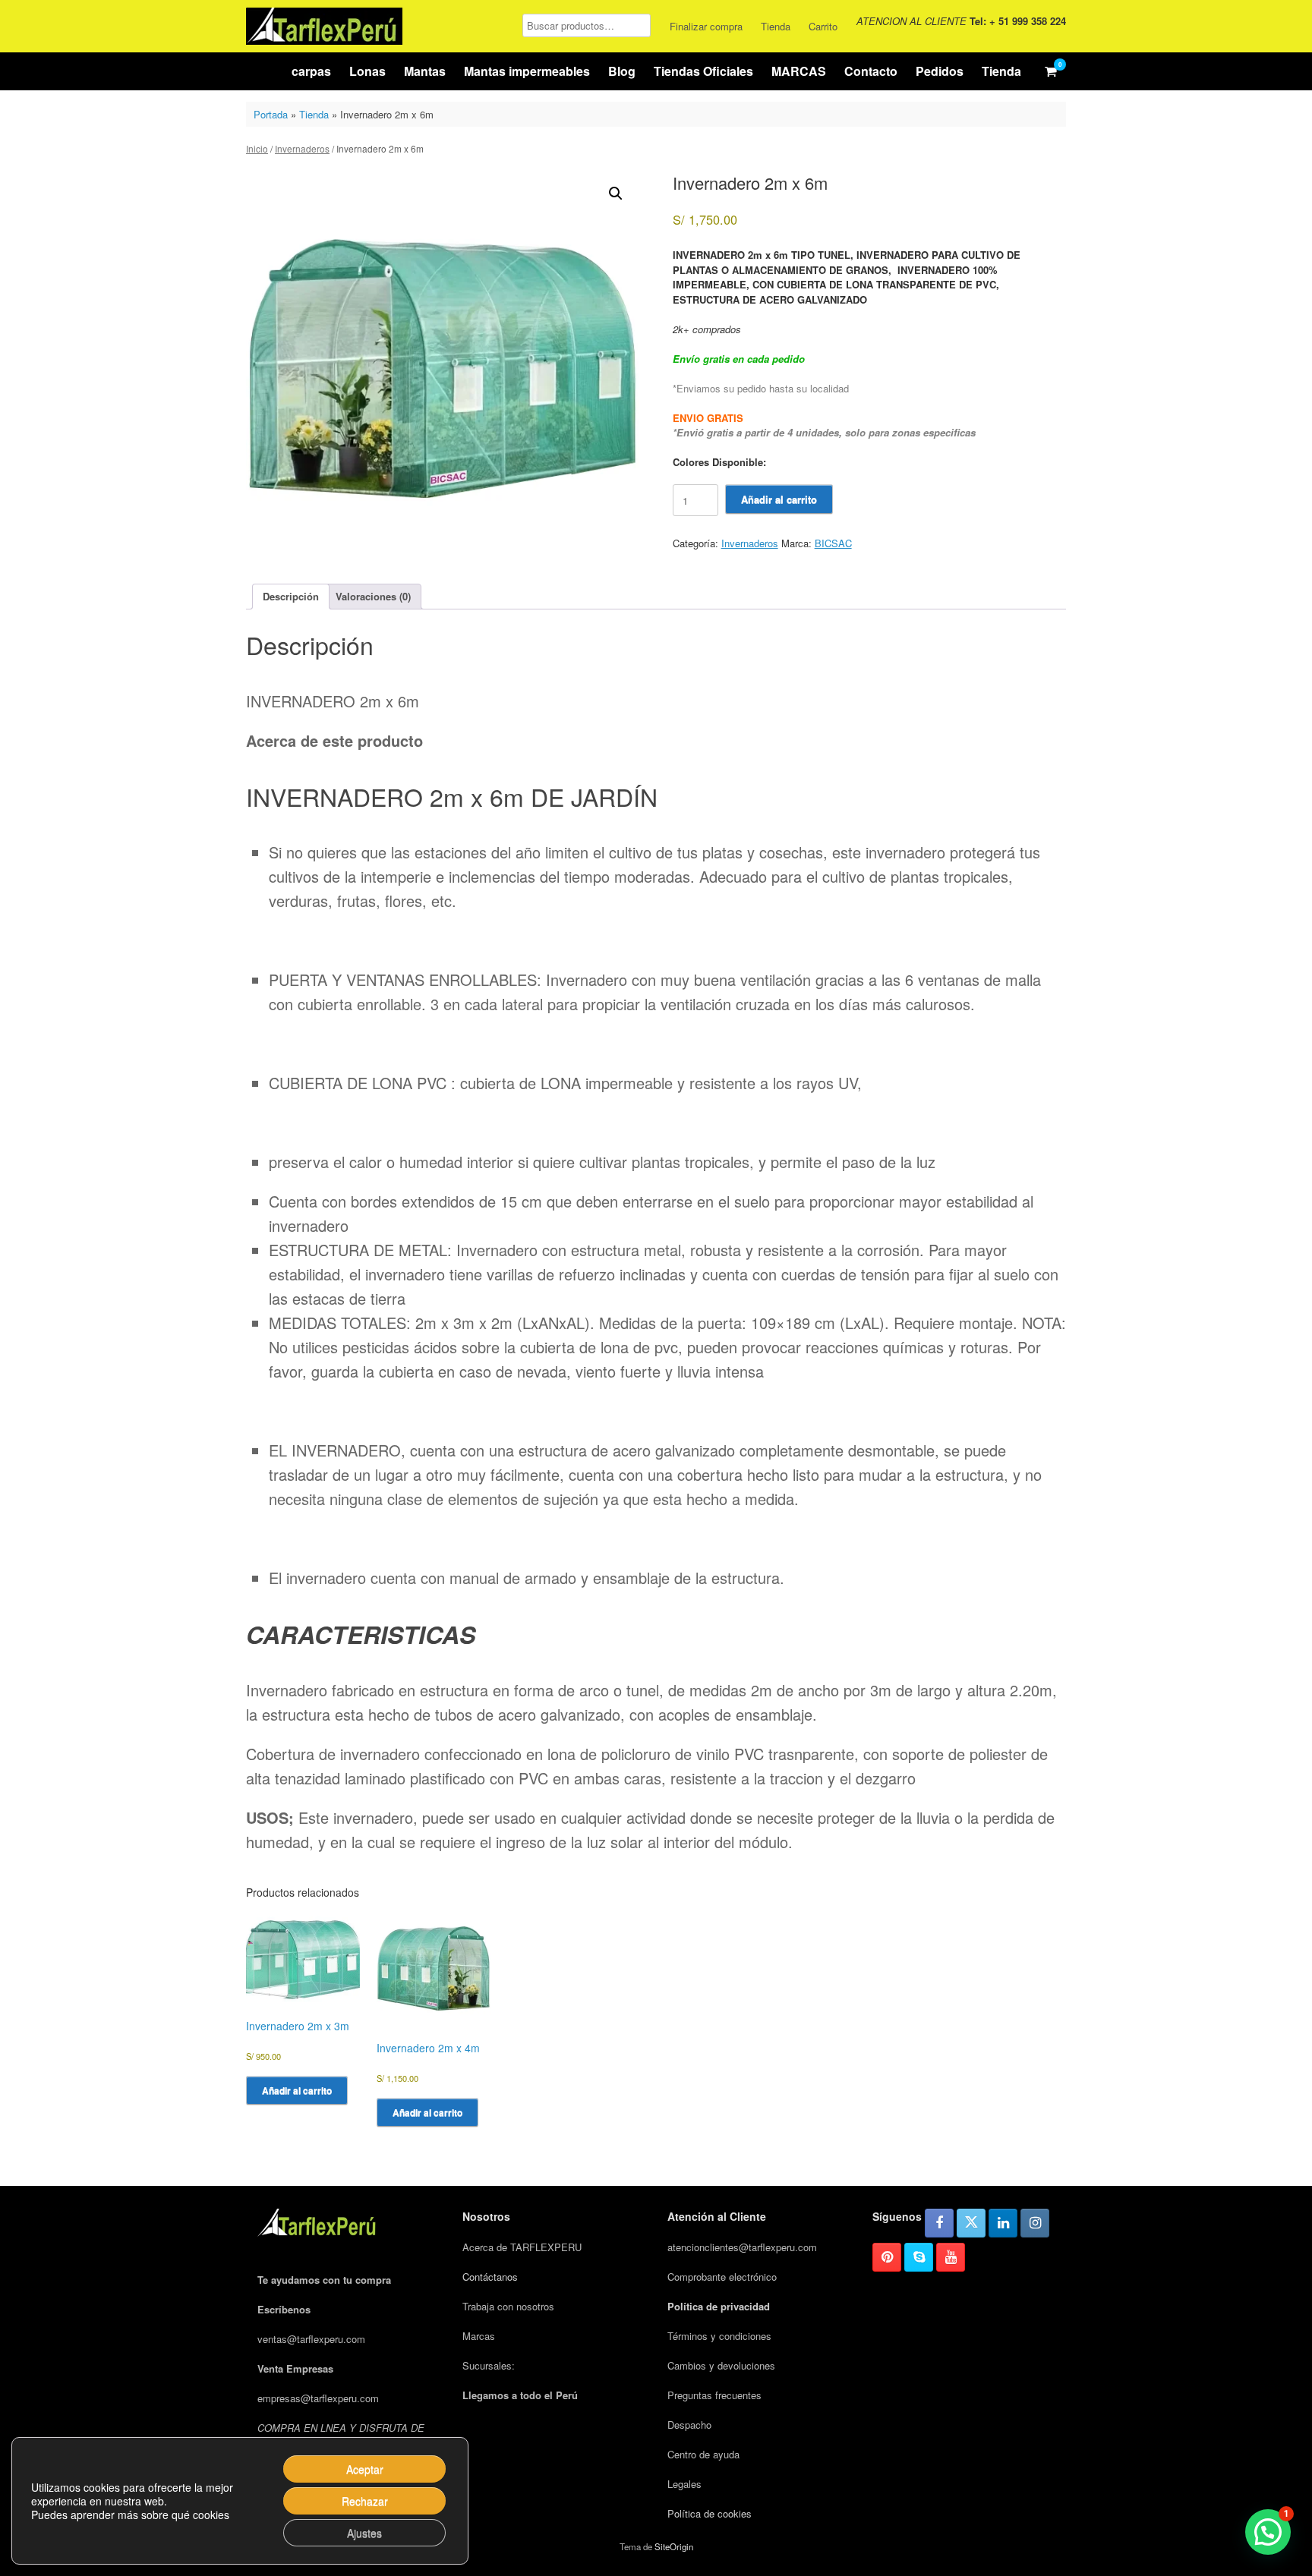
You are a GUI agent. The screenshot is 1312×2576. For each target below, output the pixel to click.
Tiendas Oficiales (703, 71)
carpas (311, 71)
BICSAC (833, 543)
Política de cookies (710, 2513)
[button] (616, 194)
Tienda (776, 26)
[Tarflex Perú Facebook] (939, 2223)
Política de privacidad (719, 2306)
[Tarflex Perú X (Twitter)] (971, 2223)
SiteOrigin (674, 2546)
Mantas (425, 71)
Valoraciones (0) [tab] (373, 596)
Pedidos (940, 71)
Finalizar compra (706, 26)
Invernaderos (302, 148)
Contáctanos (490, 2277)
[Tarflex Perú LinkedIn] (1003, 2223)
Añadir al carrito (779, 499)
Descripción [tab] (291, 596)
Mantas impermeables (527, 71)
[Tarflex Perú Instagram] (1035, 2223)
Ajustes (364, 2533)
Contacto (871, 71)
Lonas (367, 71)
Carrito (823, 26)
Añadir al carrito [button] (297, 2090)
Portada (271, 114)
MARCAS (799, 71)
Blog (622, 71)
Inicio (257, 148)
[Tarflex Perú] (324, 26)
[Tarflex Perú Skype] (919, 2257)
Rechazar (365, 2501)
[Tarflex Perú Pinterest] (887, 2257)
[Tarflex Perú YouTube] (951, 2257)
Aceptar (365, 2469)
